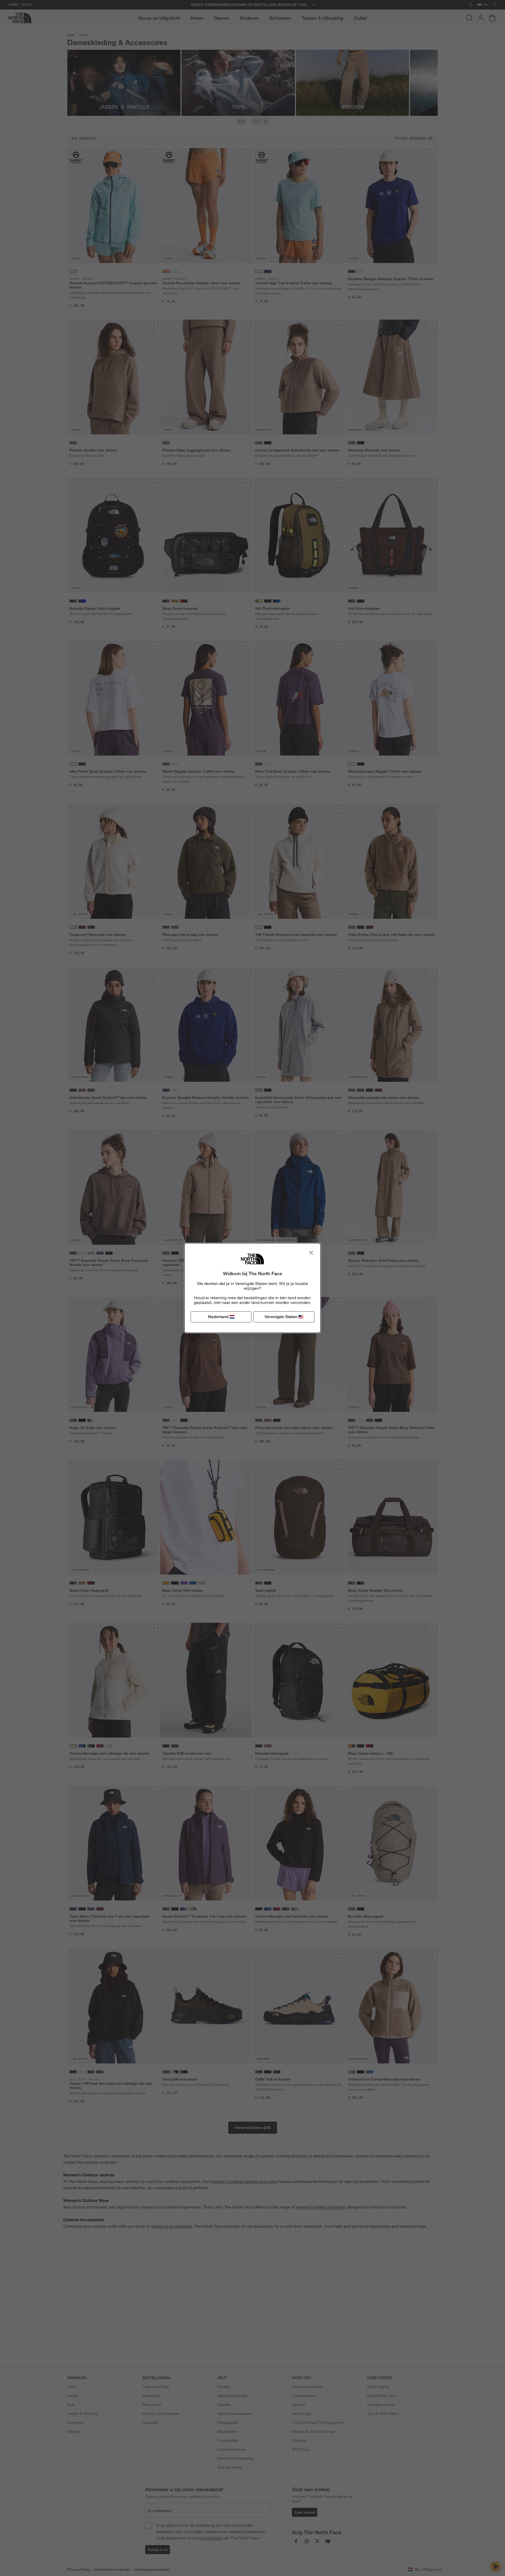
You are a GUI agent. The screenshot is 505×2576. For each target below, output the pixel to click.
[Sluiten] (311, 1253)
